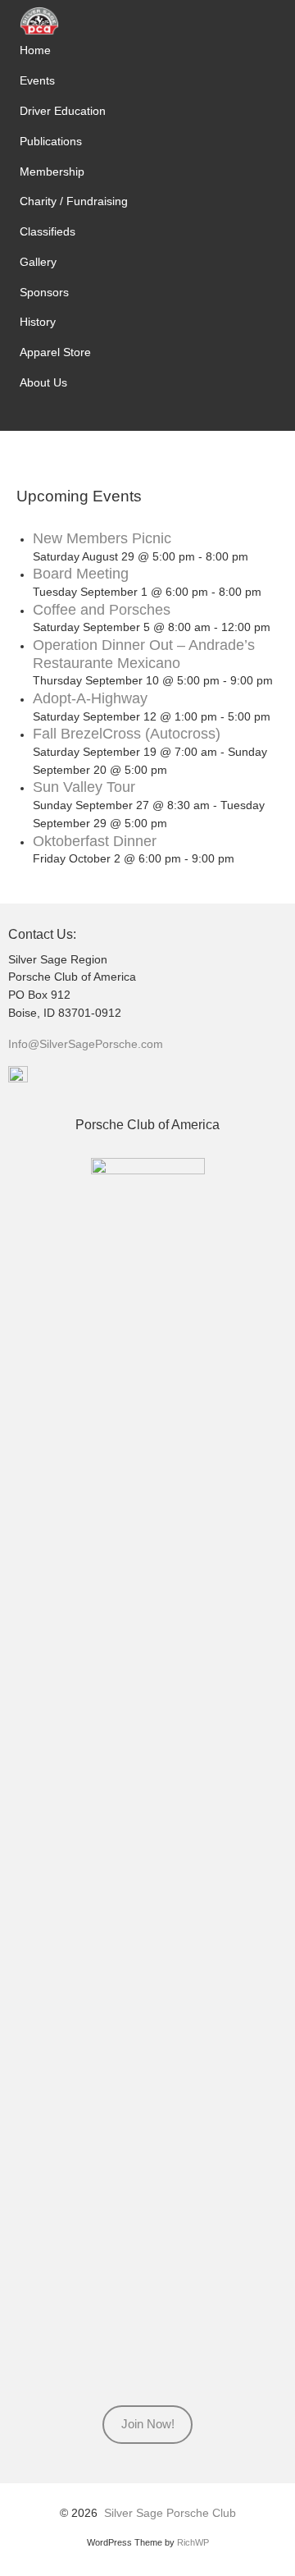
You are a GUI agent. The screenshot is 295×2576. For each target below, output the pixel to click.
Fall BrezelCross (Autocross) (127, 734)
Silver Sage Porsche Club (170, 2513)
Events (37, 80)
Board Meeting (81, 574)
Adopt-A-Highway (90, 698)
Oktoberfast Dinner (95, 841)
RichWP (193, 2542)
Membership (52, 172)
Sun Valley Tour (84, 787)
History (38, 322)
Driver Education (63, 111)
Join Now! (148, 2424)
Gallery (38, 262)
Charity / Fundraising (74, 201)
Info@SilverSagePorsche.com (86, 1044)
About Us (43, 382)
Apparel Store (55, 352)
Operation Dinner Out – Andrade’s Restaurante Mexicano (144, 654)
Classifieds (48, 231)
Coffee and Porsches (102, 610)
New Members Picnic (102, 538)
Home (35, 50)
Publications (51, 141)
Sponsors (44, 292)
